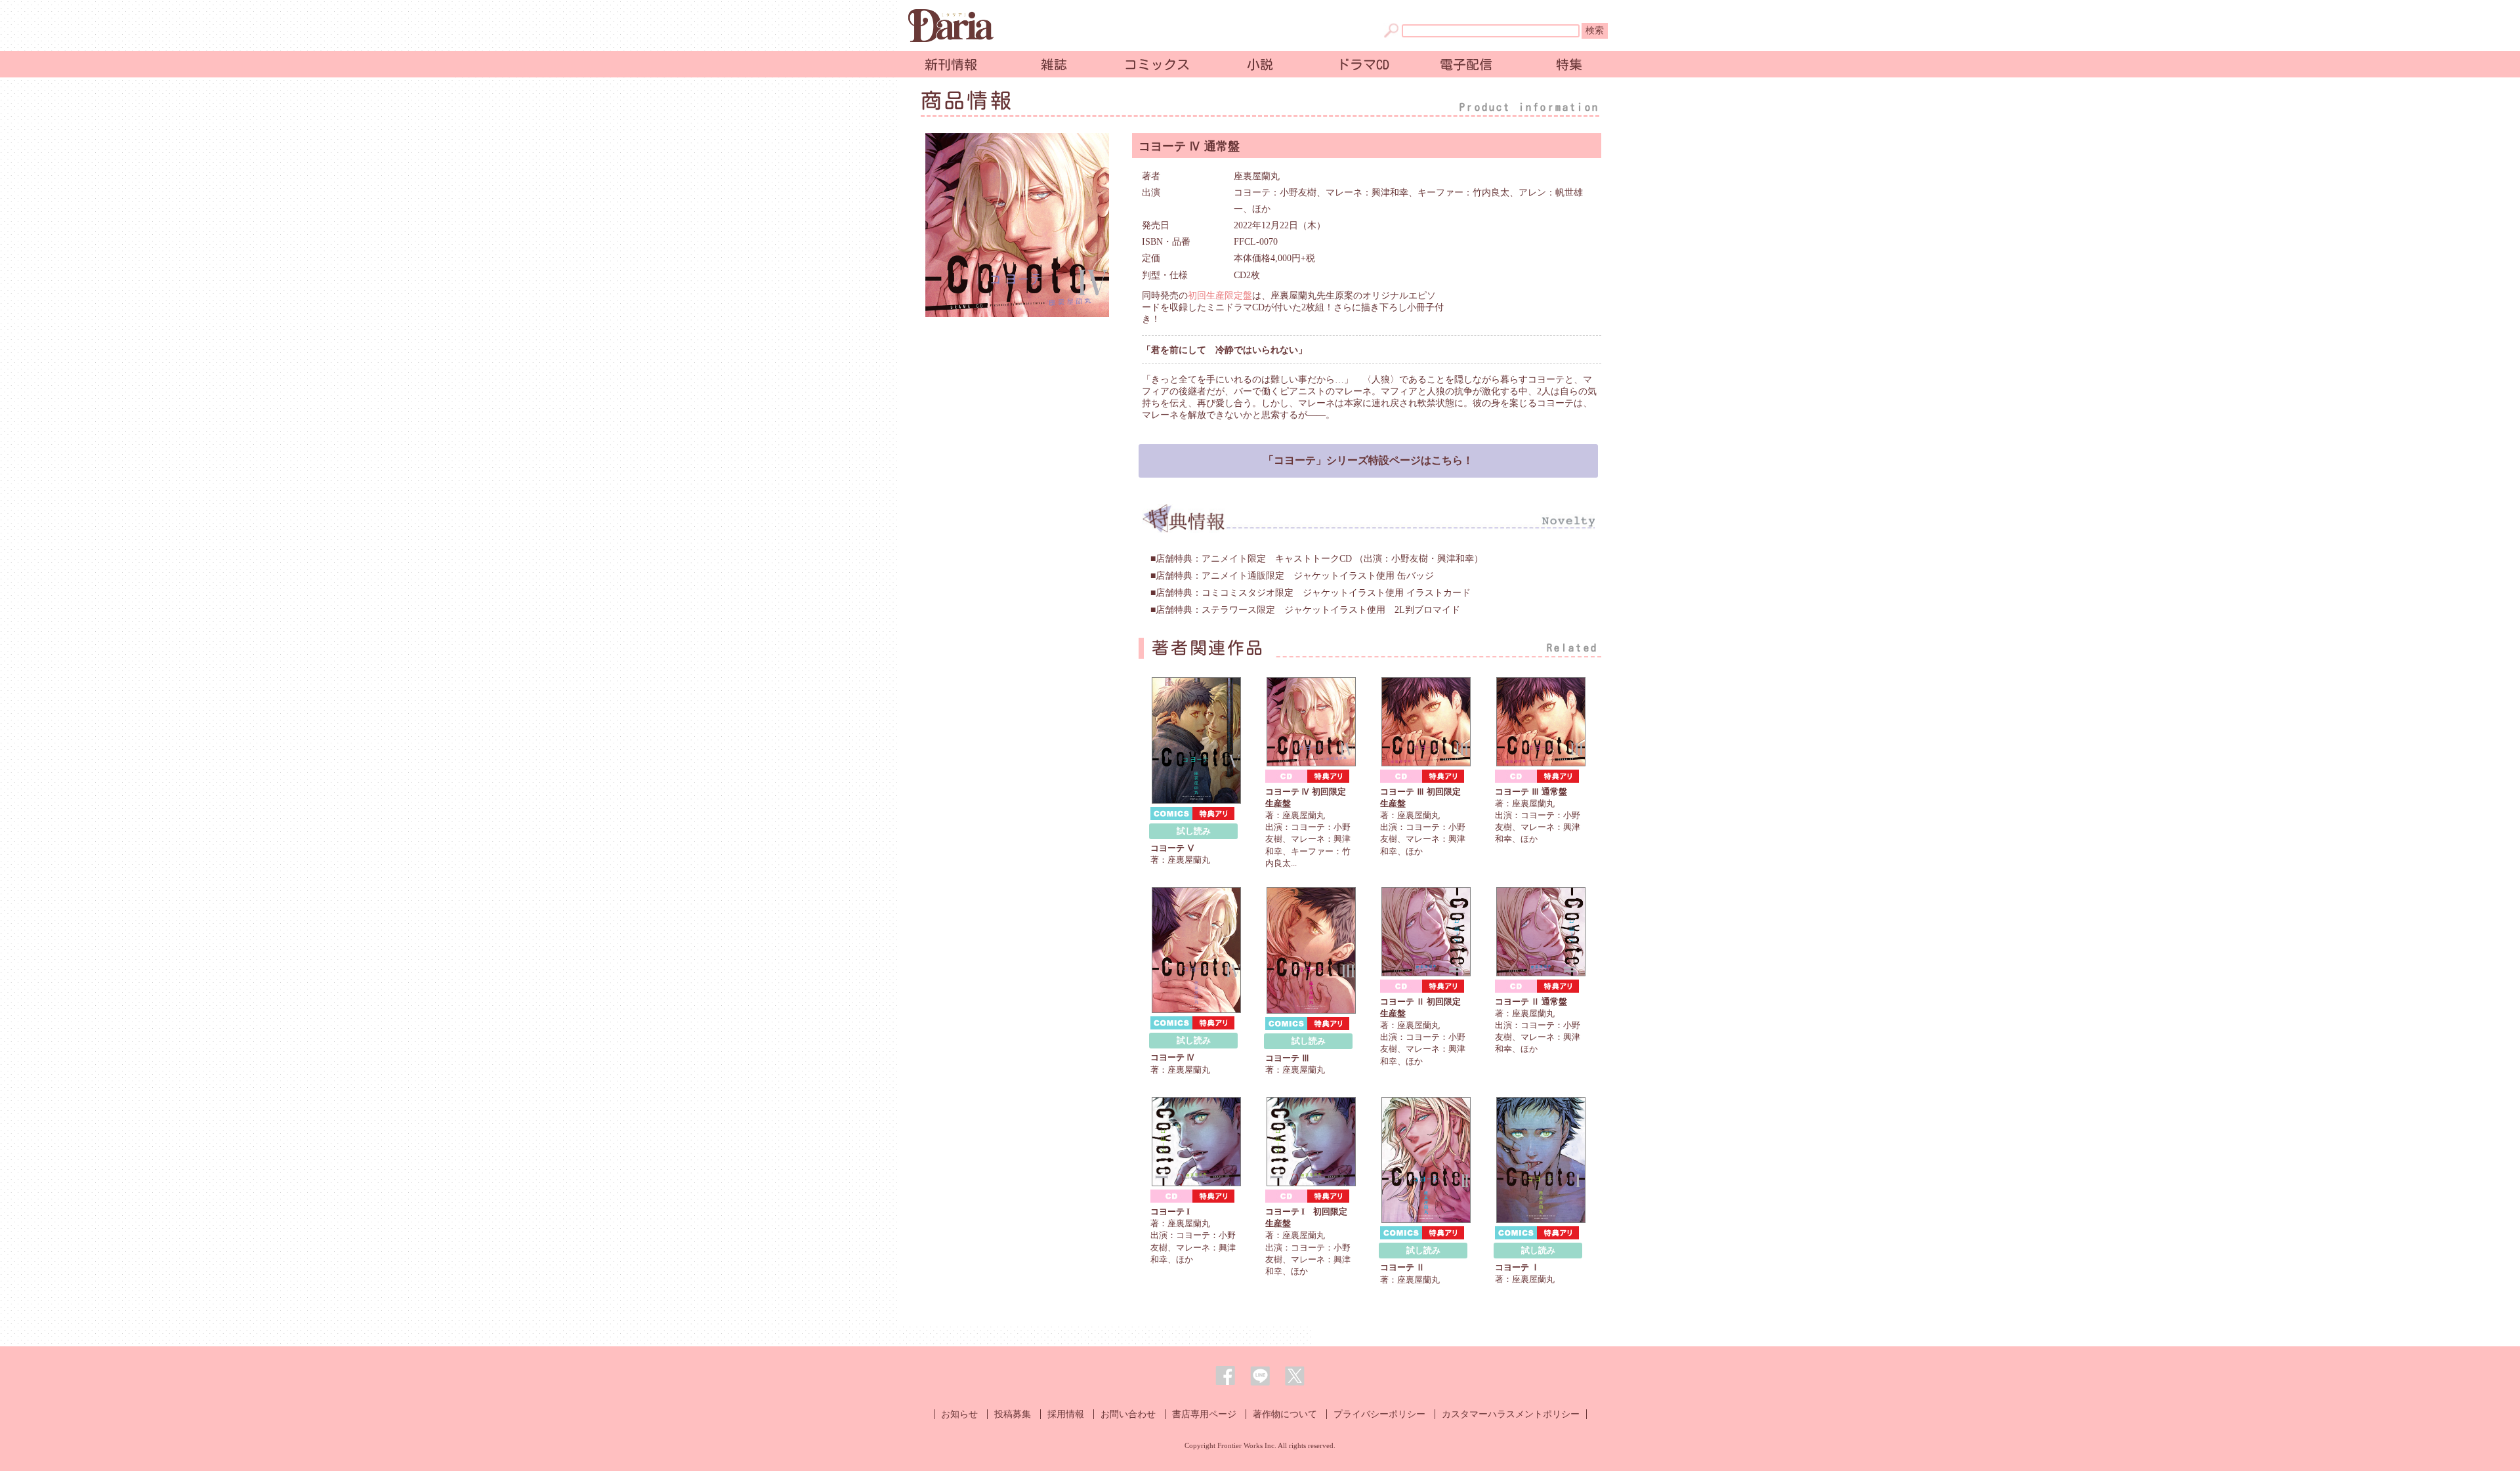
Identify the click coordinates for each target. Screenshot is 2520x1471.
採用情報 (1066, 1414)
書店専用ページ (1204, 1414)
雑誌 (1054, 64)
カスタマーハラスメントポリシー (1511, 1414)
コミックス (1157, 64)
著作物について (1285, 1414)
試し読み (1194, 831)
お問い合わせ (1128, 1414)
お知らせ (959, 1414)
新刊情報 (951, 64)
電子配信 (1466, 64)
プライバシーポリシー (1379, 1414)
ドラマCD (1363, 64)
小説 (1260, 64)
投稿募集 (1013, 1414)
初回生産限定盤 (1220, 296)
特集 (1569, 64)
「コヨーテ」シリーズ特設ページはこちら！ (1368, 460)
